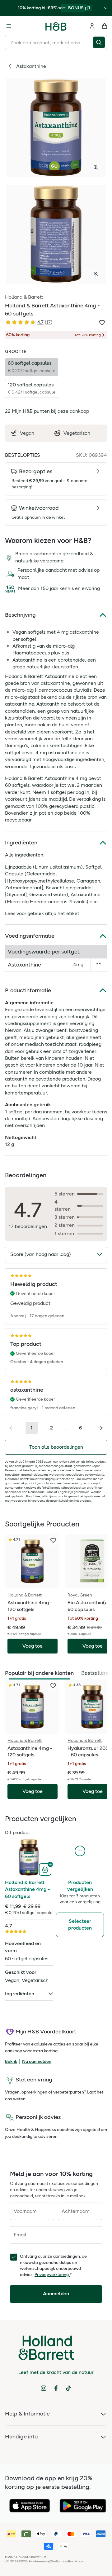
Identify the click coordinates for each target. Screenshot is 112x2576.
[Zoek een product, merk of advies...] (100, 42)
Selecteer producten (80, 1924)
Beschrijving (20, 615)
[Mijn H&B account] (92, 26)
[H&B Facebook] (56, 2388)
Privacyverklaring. (52, 2275)
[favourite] (53, 1540)
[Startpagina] (56, 26)
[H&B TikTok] (68, 2388)
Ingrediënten (21, 843)
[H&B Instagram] (44, 2388)
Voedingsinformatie (30, 936)
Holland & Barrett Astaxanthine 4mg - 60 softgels (28, 1889)
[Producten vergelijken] (80, 1851)
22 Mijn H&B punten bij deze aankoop (47, 411)
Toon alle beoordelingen (56, 1447)
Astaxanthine (31, 66)
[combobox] (49, 42)
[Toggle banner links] (106, 8)
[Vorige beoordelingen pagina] (12, 1428)
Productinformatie (28, 990)
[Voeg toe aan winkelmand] (46, 1869)
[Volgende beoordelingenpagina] (100, 1428)
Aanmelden (56, 2294)
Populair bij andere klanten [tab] (39, 1673)
